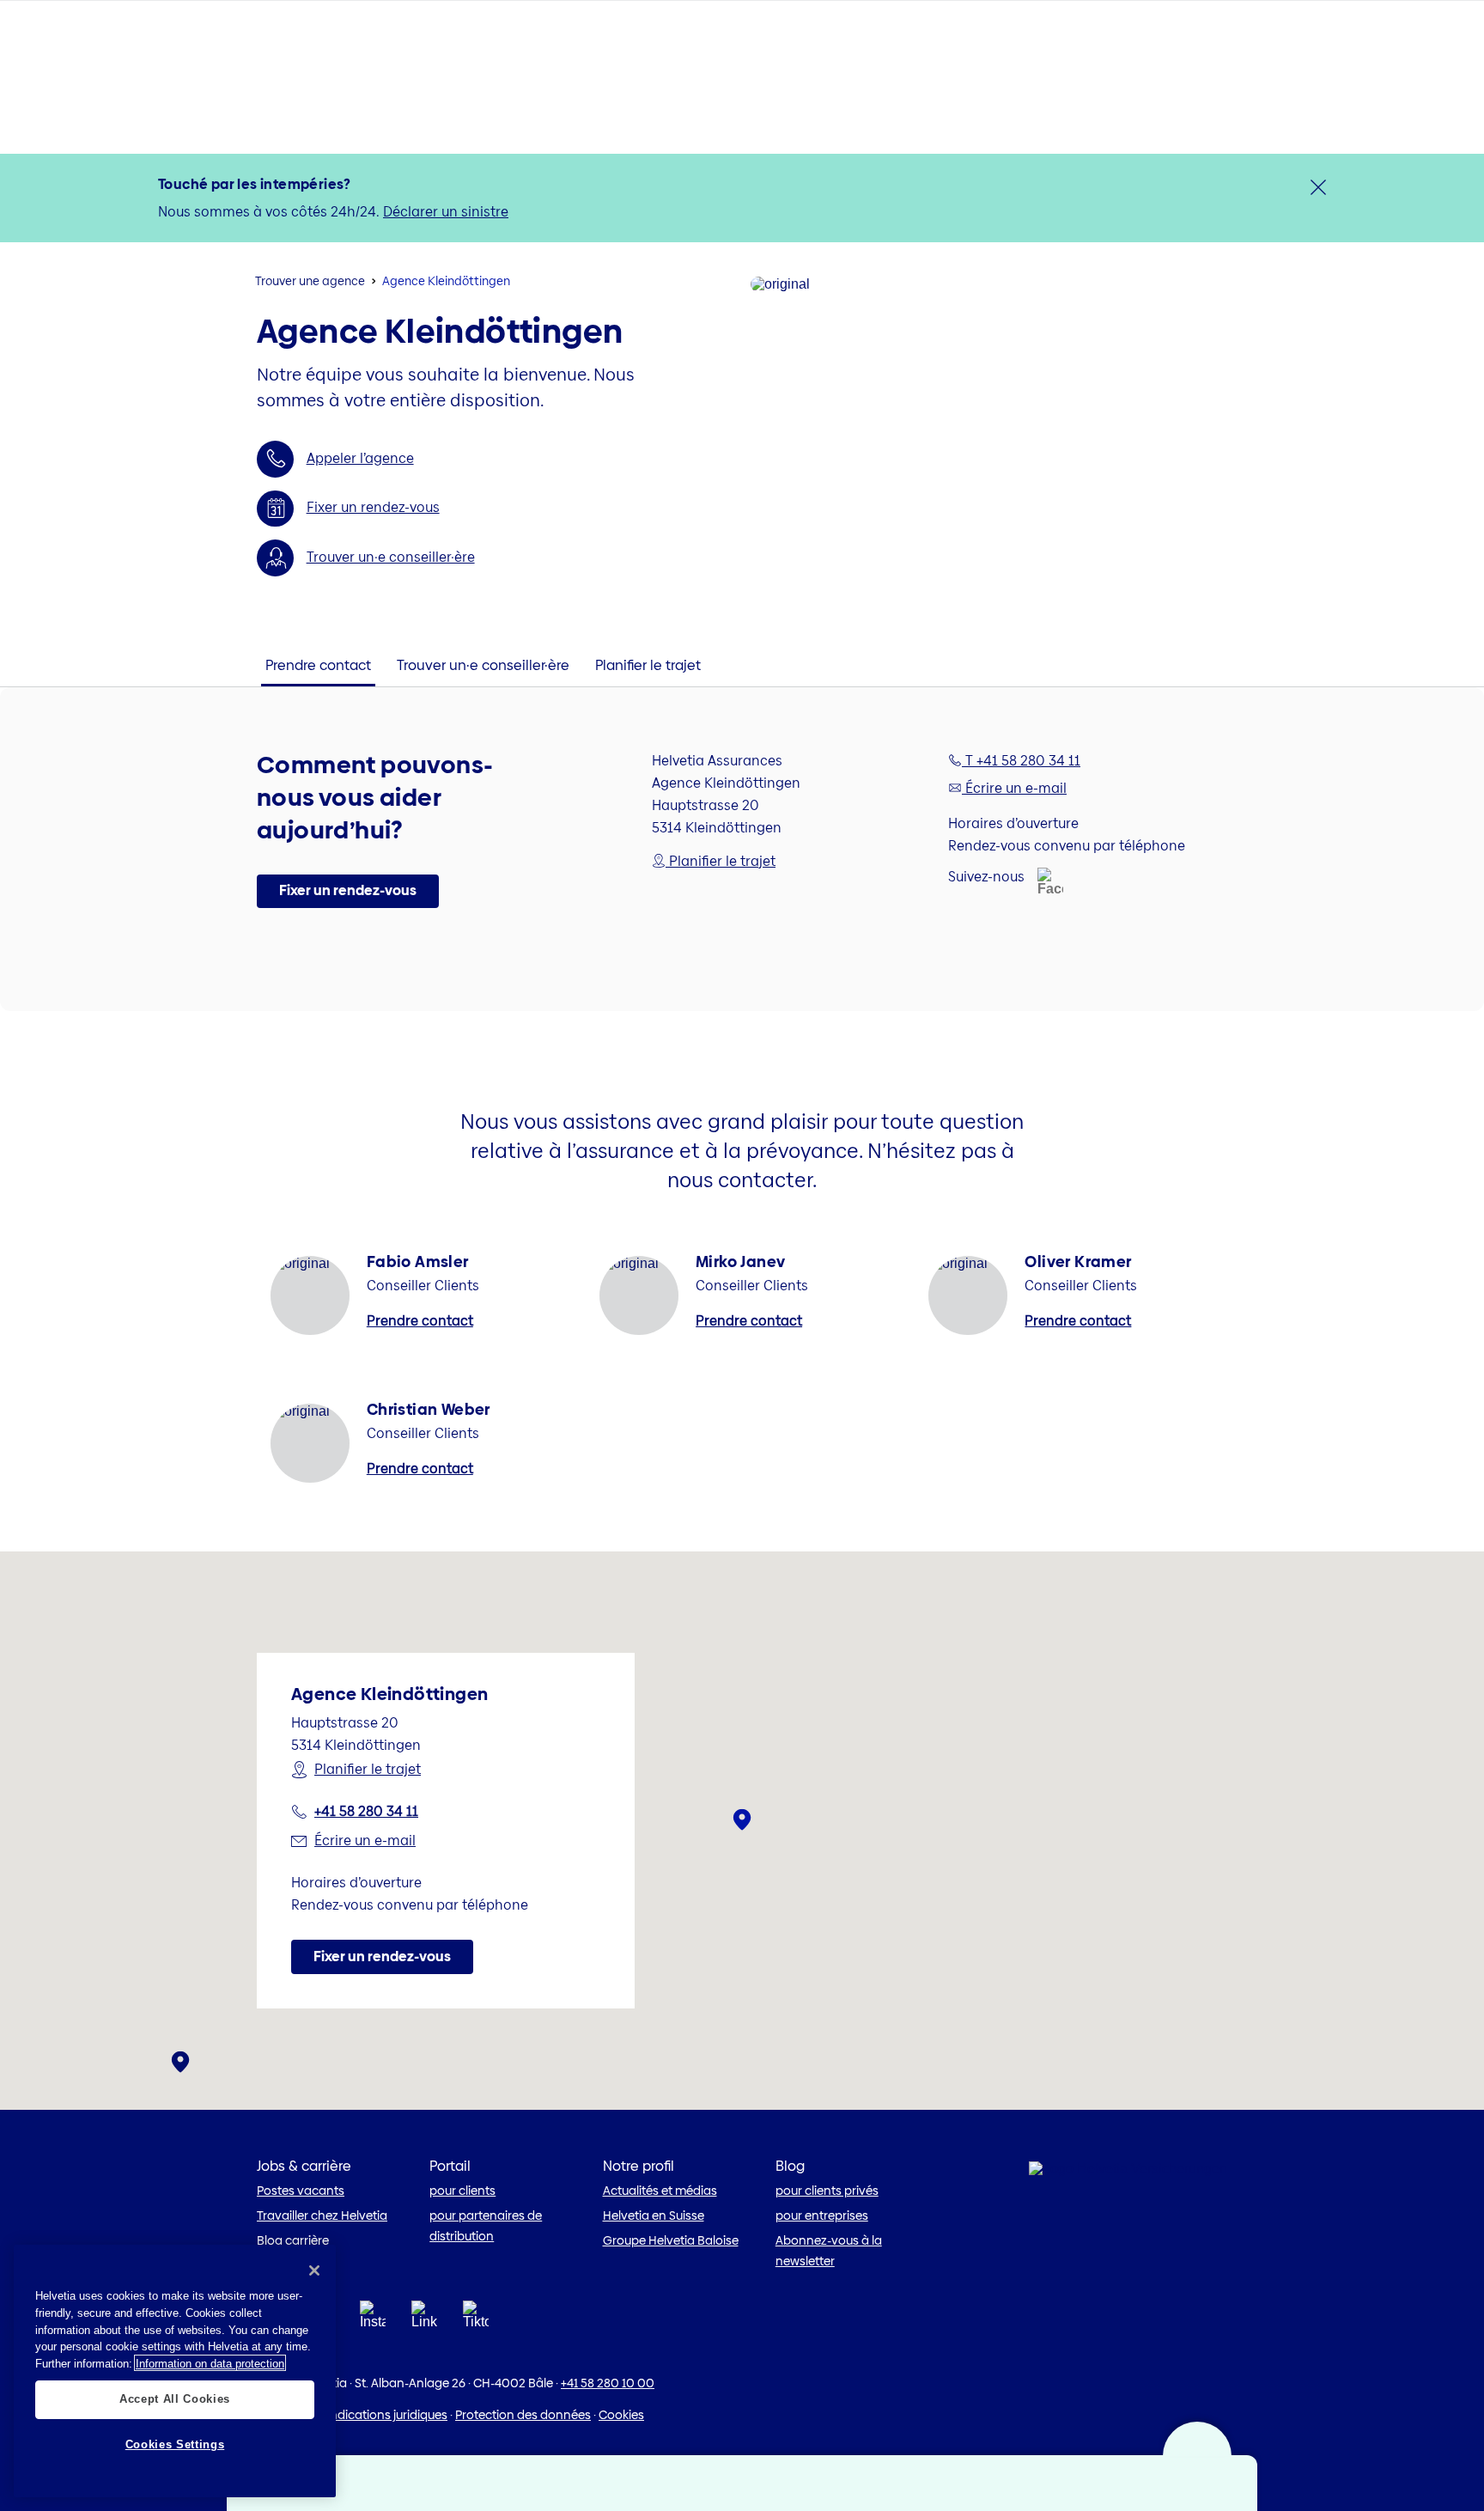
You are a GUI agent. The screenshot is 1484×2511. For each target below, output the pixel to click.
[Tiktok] (476, 2335)
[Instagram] (373, 2320)
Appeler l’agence (360, 458)
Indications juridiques (387, 2415)
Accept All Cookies (175, 2399)
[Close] (314, 2270)
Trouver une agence (310, 281)
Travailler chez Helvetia (322, 2215)
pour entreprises (822, 2215)
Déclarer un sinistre (446, 212)
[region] (175, 2371)
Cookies (621, 2415)
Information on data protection (210, 2363)
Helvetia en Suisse (654, 2215)
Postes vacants (301, 2191)
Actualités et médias (660, 2191)
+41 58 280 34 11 (366, 1811)
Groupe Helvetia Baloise (671, 2240)
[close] (1318, 187)
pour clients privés (827, 2191)
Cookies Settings (175, 2444)
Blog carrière (293, 2240)
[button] (348, 892)
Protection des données (523, 2415)
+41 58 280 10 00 (608, 2383)
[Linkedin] (424, 2320)
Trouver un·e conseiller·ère (391, 557)
